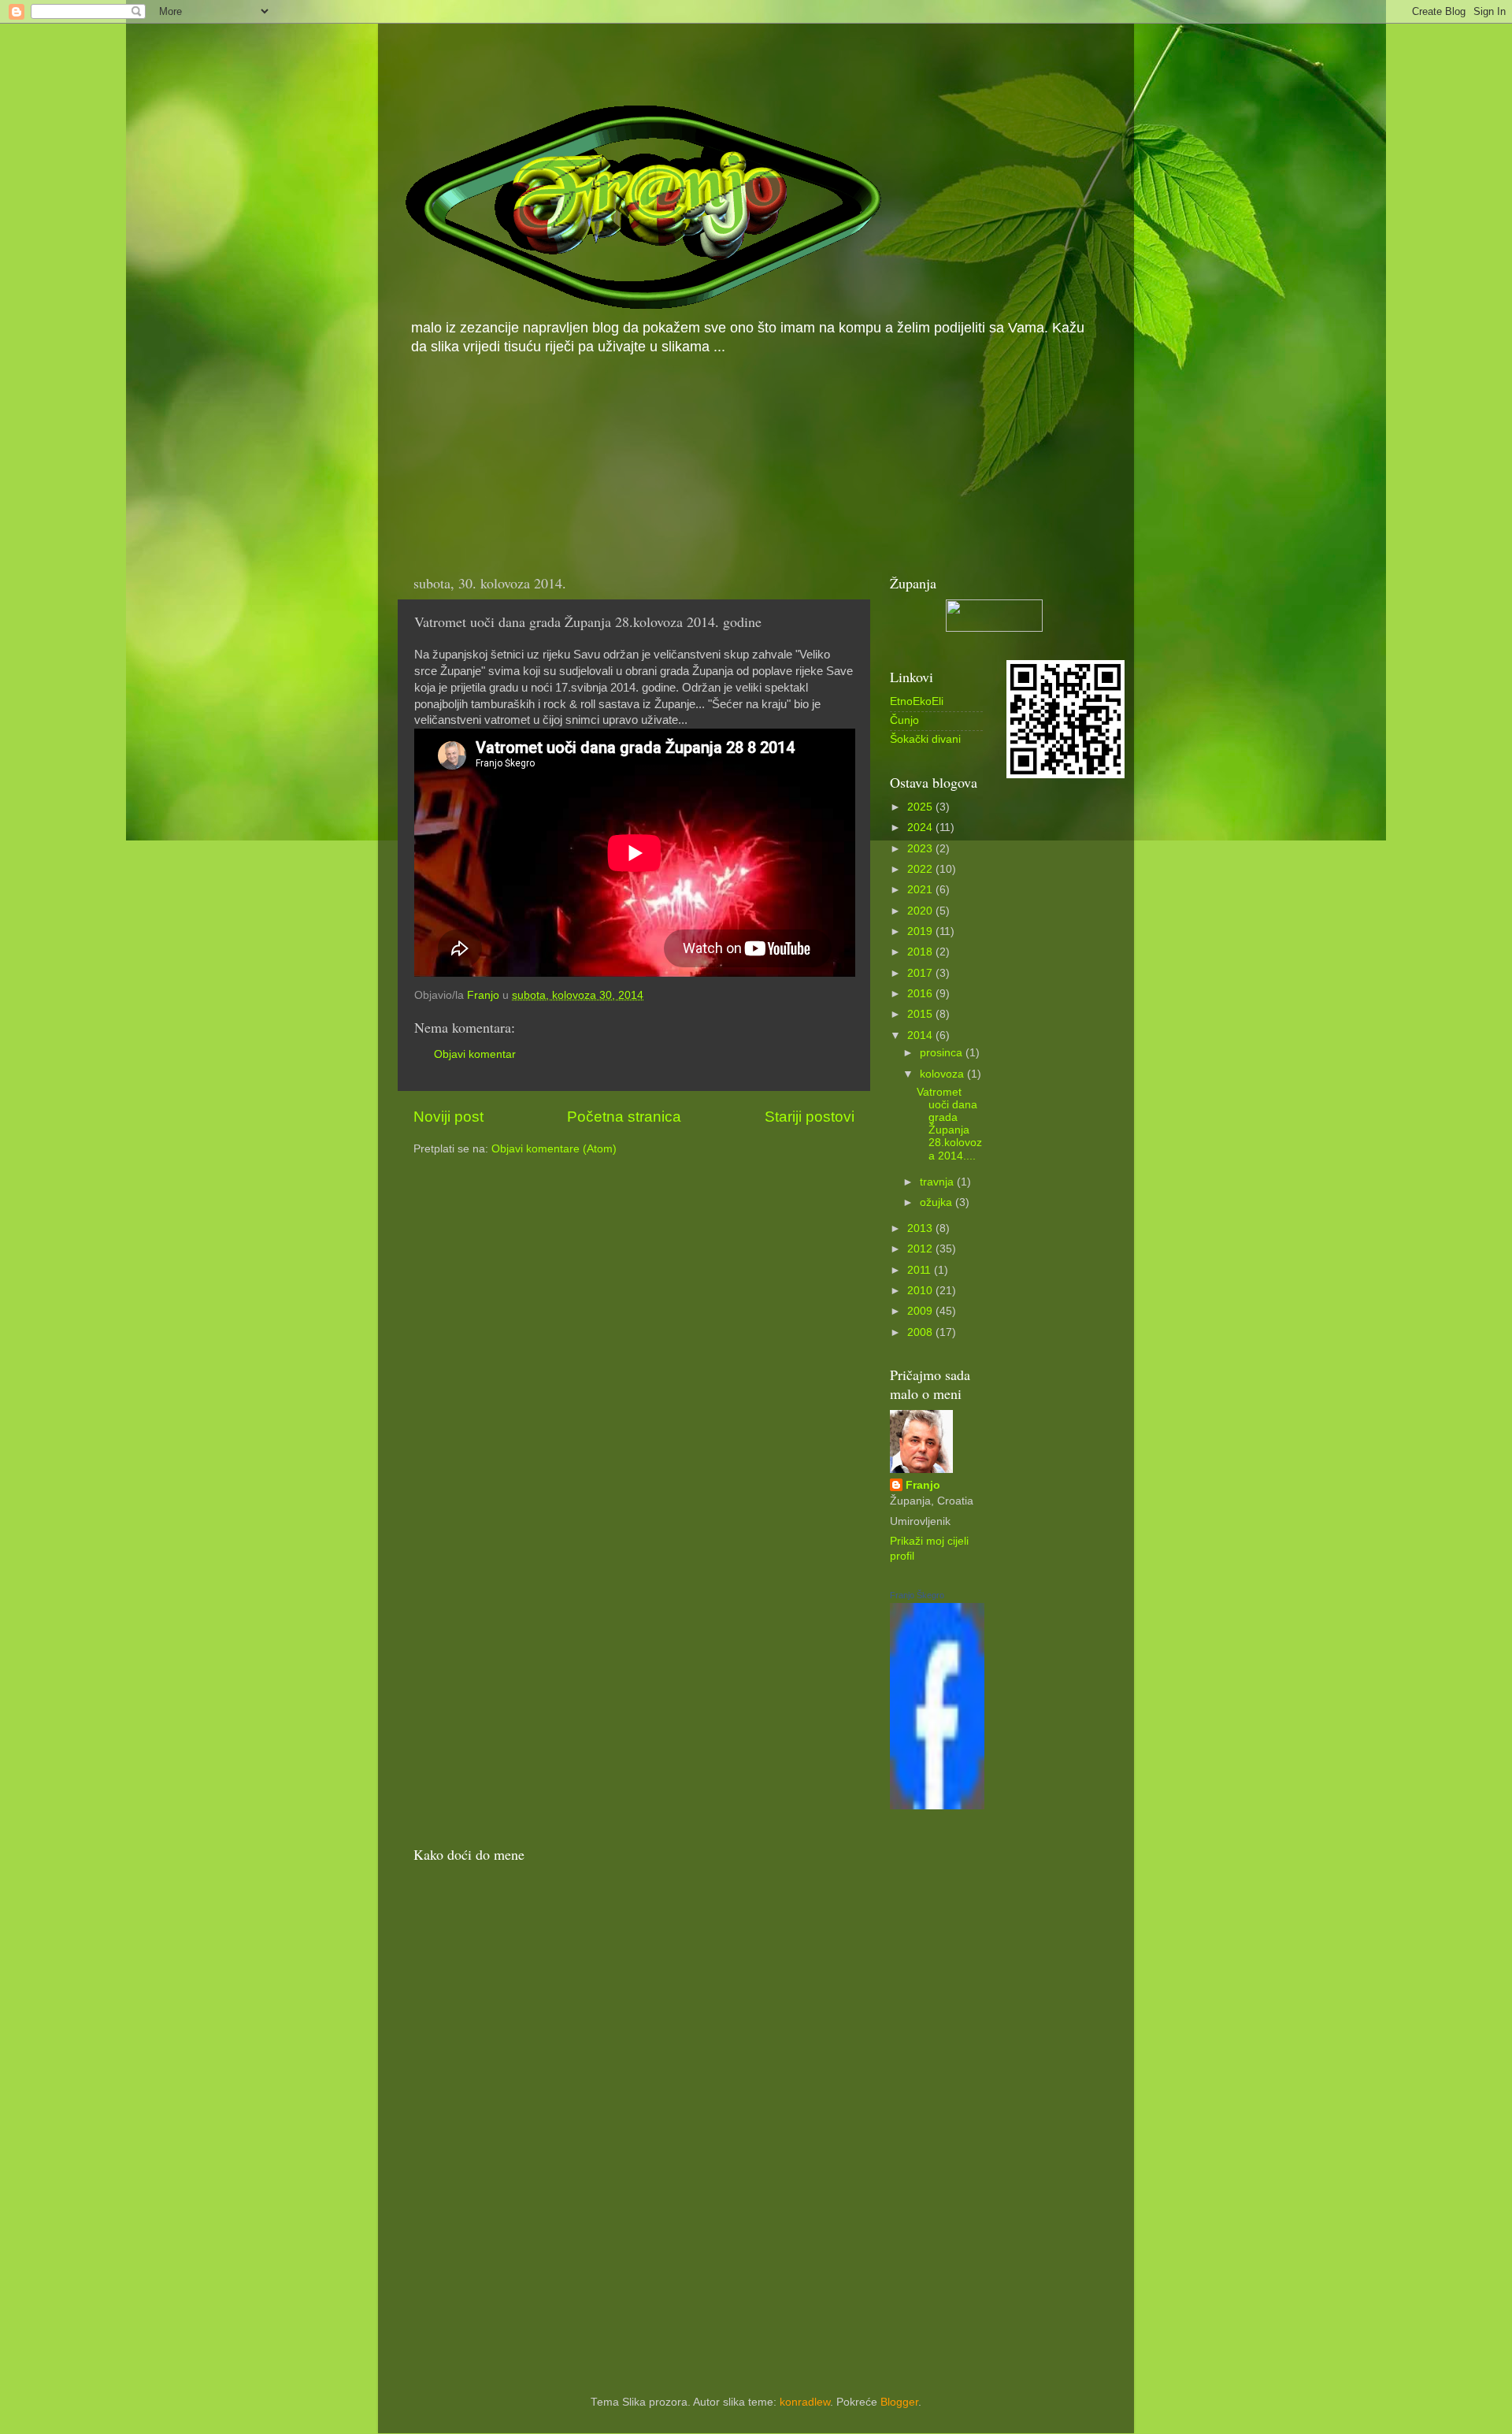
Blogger (899, 2402)
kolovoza (943, 1074)
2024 (921, 827)
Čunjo (904, 720)
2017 (921, 973)
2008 (921, 1332)
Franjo (923, 1485)
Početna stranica (624, 1117)
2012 (921, 1249)
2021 (921, 890)
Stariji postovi (810, 1117)
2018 (921, 952)
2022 (921, 869)
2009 (921, 1311)
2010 (921, 1291)
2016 (921, 994)
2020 (921, 911)
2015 (921, 1014)
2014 (921, 1035)
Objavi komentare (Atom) (554, 1149)
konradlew (805, 2402)
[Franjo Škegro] (937, 1806)
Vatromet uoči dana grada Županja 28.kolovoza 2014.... (949, 1124)
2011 (921, 1270)
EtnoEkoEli (917, 701)
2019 (921, 931)
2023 (921, 849)
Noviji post (448, 1117)
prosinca (943, 1053)
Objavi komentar (475, 1054)
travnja (938, 1182)
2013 (921, 1228)
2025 (921, 807)
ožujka (938, 1202)
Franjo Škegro (917, 1595)
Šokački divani (925, 739)
